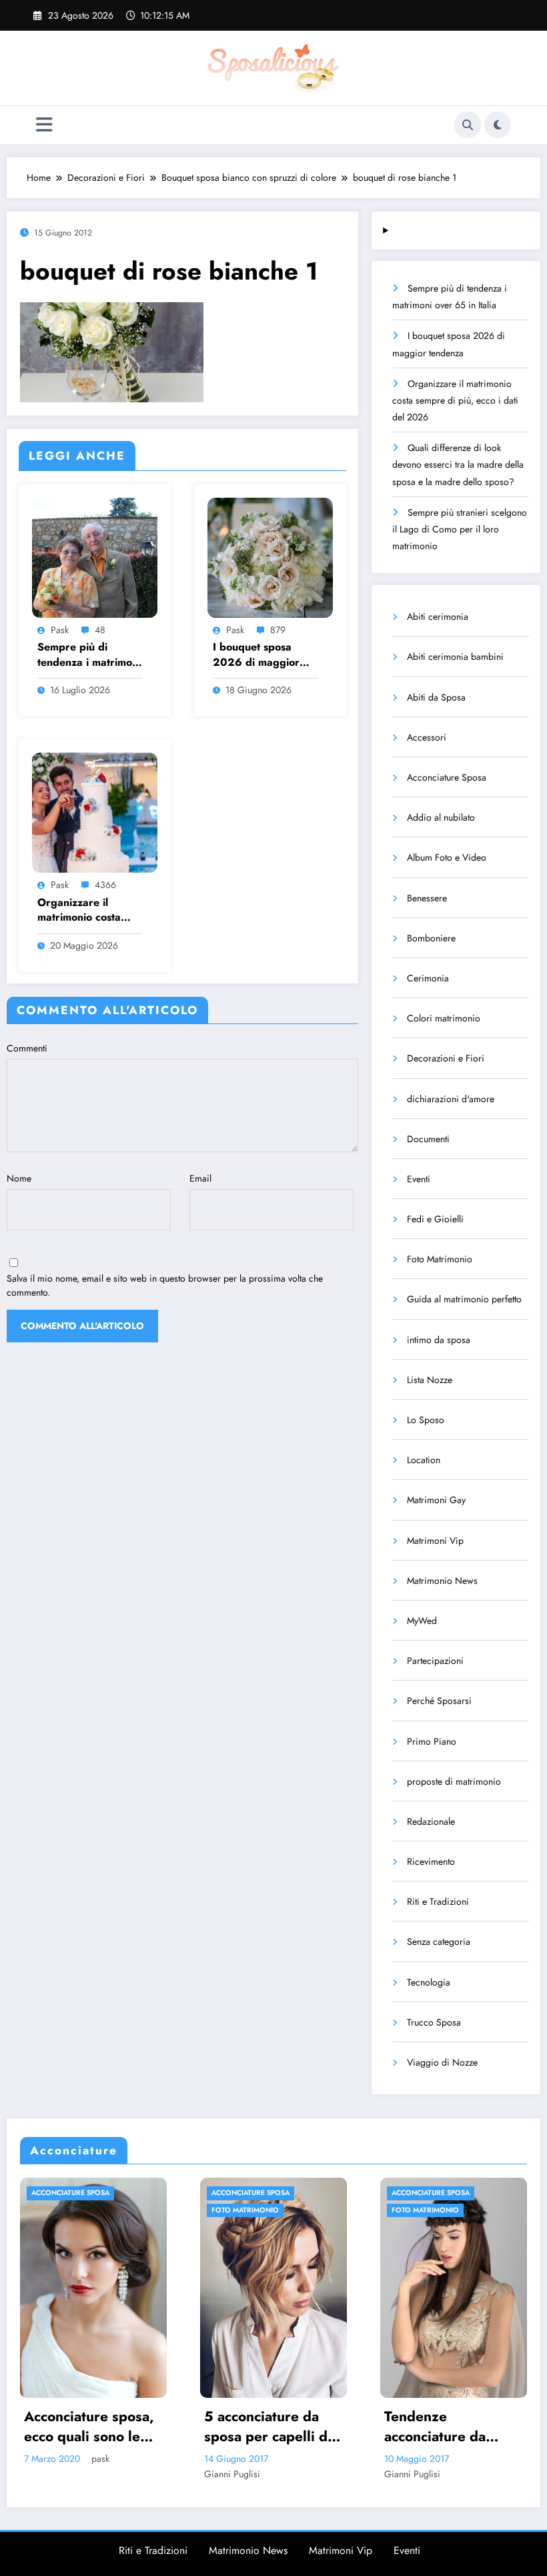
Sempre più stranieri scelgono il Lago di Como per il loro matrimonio (460, 529)
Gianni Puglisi (61, 2474)
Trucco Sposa (434, 2022)
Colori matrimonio (444, 1018)
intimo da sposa (439, 1340)
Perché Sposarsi (439, 1701)
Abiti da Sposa (436, 697)
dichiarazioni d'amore (451, 1099)
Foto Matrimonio (440, 1259)
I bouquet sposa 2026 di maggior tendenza (256, 655)
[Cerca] (468, 125)
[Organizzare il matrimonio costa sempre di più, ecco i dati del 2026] (95, 812)
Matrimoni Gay (436, 1500)
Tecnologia (429, 1982)
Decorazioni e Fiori (446, 1058)
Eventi (419, 1179)
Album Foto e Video (447, 857)
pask (60, 630)
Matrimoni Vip (435, 1541)
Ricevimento (431, 1861)
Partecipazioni (435, 1661)
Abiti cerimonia (438, 616)
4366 (105, 885)
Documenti (428, 1139)
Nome (19, 1178)
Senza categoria (439, 1942)
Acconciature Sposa (447, 777)
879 (278, 630)
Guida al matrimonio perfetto (464, 1299)
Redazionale (431, 1821)
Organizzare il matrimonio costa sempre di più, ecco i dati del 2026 (89, 910)
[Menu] (44, 125)
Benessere (427, 898)
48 (100, 630)
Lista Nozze (430, 1380)
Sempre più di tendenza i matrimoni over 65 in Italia (89, 655)
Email (200, 1178)
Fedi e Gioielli (435, 1219)
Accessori (427, 737)
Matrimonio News (442, 1581)
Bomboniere (431, 938)
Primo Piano (432, 1741)
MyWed (422, 1621)
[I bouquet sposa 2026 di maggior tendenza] (270, 556)
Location (424, 1460)
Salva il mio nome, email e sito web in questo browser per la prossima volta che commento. (165, 1285)
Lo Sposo (426, 1420)
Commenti (27, 1048)
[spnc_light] (498, 125)
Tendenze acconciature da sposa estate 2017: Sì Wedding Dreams (278, 2427)
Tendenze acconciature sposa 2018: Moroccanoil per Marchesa (454, 2427)
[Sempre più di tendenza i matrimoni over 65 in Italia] (95, 556)
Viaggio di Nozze (442, 2062)
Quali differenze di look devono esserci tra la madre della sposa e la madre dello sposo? (458, 464)
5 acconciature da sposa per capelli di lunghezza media (96, 2427)
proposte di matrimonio (454, 1781)
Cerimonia (428, 978)
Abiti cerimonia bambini (455, 657)
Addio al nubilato (441, 817)
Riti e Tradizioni (438, 1901)
